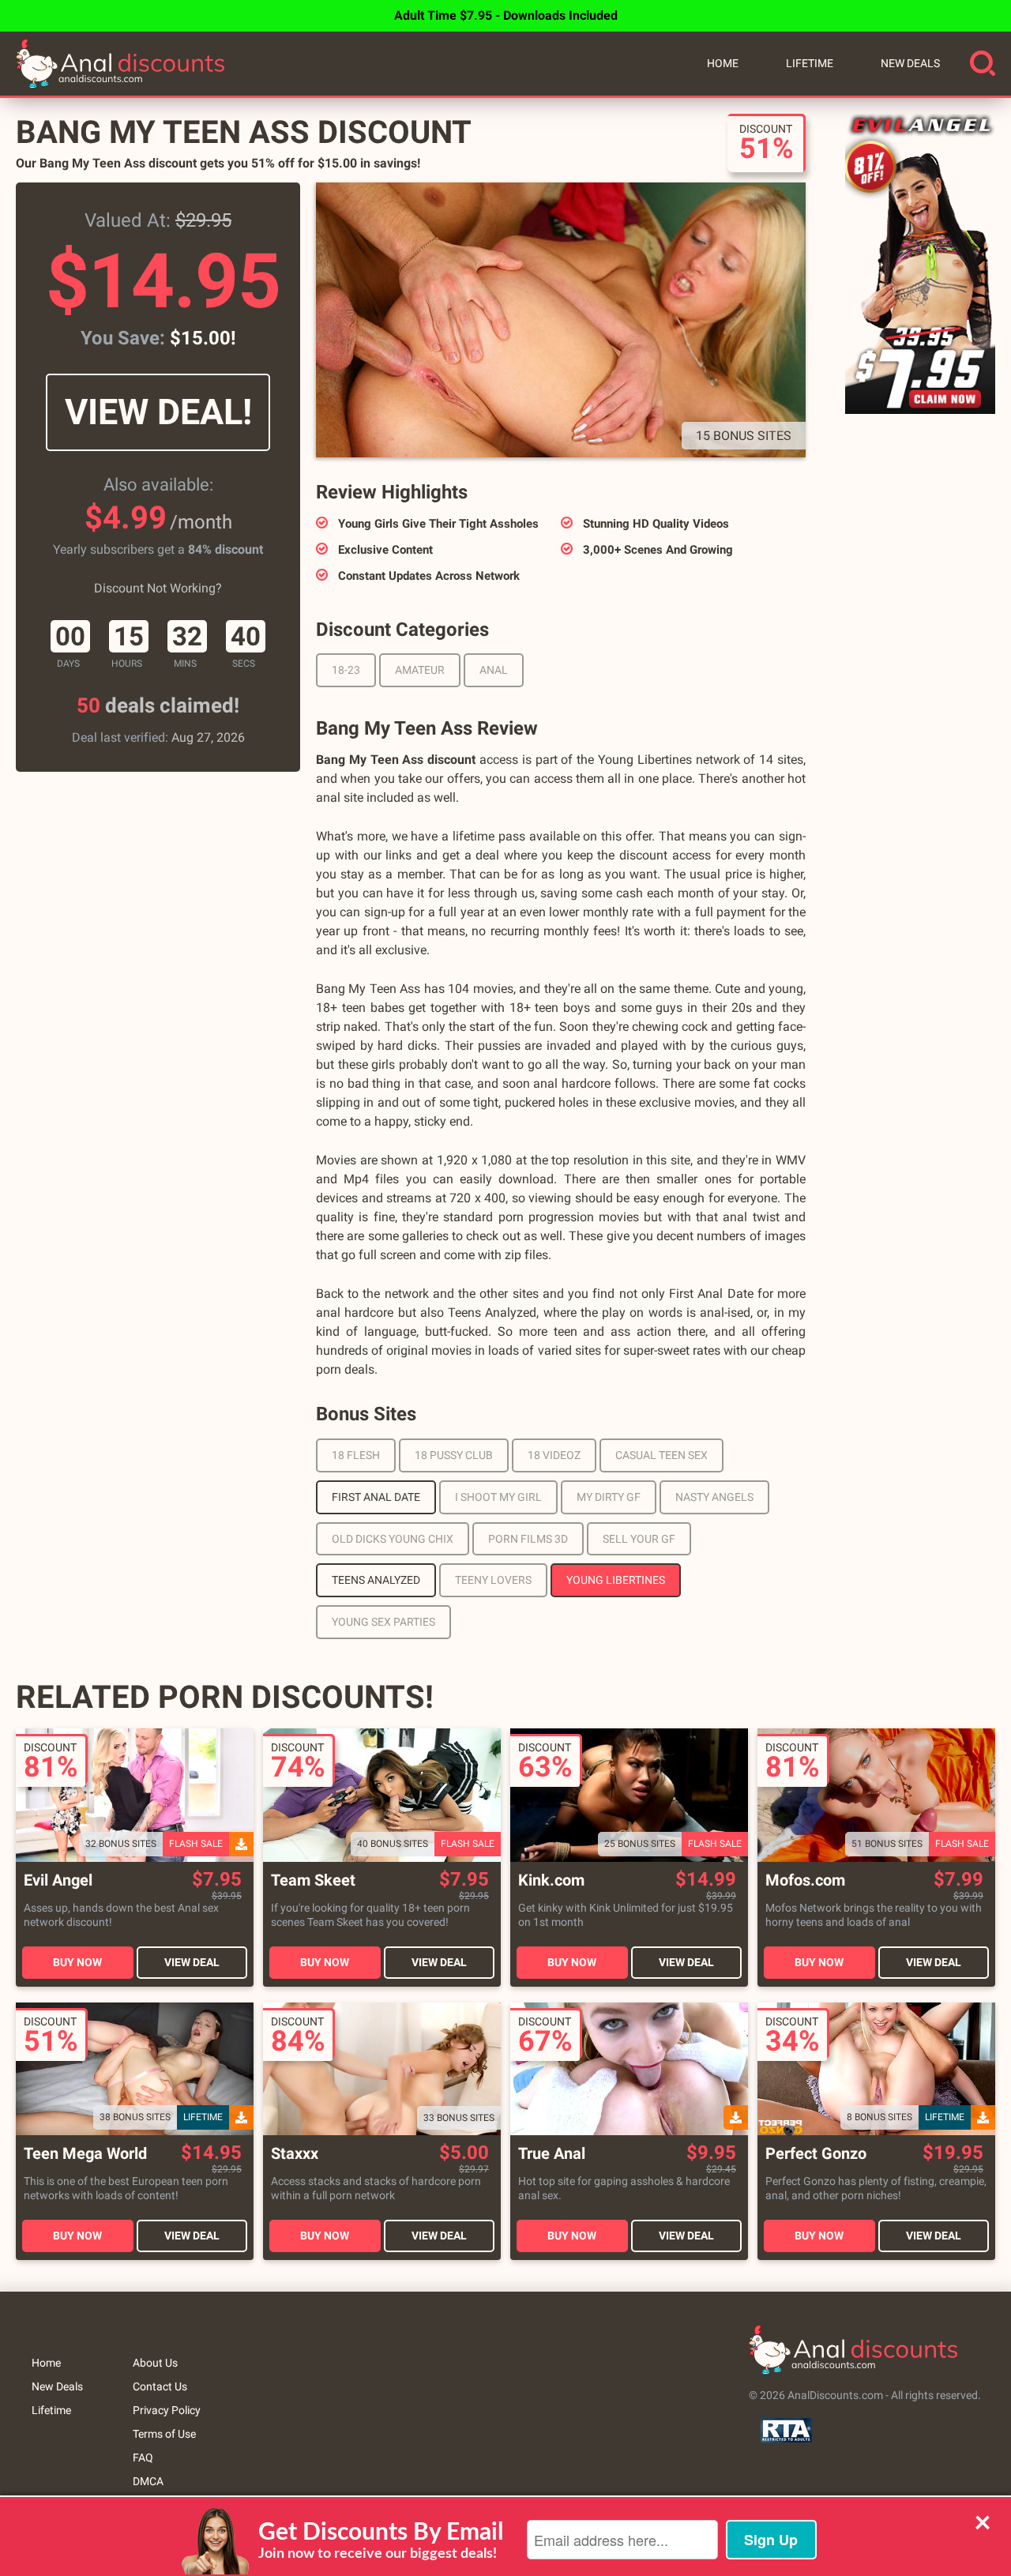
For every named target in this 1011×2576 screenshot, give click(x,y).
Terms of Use (164, 2434)
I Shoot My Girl (498, 1497)
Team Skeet (313, 1880)
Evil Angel (58, 1880)
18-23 (346, 670)
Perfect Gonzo (816, 2154)
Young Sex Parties (383, 1622)
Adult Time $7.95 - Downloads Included (506, 15)
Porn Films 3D (528, 1539)
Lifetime (810, 63)
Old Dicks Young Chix (393, 1539)
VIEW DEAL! (158, 412)
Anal (494, 670)
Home (723, 63)
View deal (192, 1962)
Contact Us (160, 2386)
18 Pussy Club (454, 1455)
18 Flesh (356, 1455)
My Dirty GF (609, 1497)
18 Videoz (554, 1455)
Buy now (77, 1962)
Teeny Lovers (493, 1580)
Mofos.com (805, 1880)
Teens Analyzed (376, 1580)
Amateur (420, 670)
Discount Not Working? (158, 588)
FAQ (143, 2458)
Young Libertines (616, 1580)
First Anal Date (376, 1497)
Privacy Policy (167, 2410)
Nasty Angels (714, 1497)
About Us (155, 2363)
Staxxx (295, 2154)
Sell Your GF (639, 1539)
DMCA (148, 2481)
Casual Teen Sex (661, 1455)
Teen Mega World (85, 2154)
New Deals (910, 63)
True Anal (552, 2154)
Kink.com (551, 1880)
